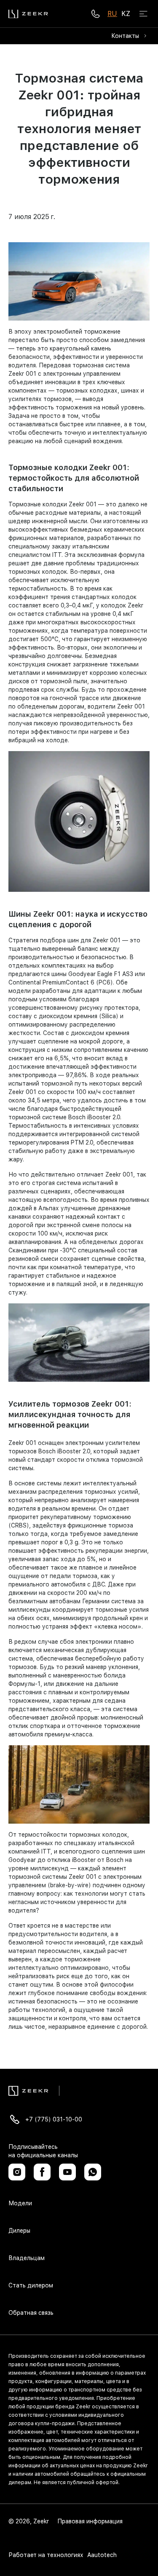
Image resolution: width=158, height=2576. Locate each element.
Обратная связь (31, 2313)
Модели (20, 2203)
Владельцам (27, 2258)
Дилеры (19, 2231)
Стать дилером (31, 2285)
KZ (126, 14)
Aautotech (101, 2555)
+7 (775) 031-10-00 (54, 2119)
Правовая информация (90, 2521)
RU (112, 14)
